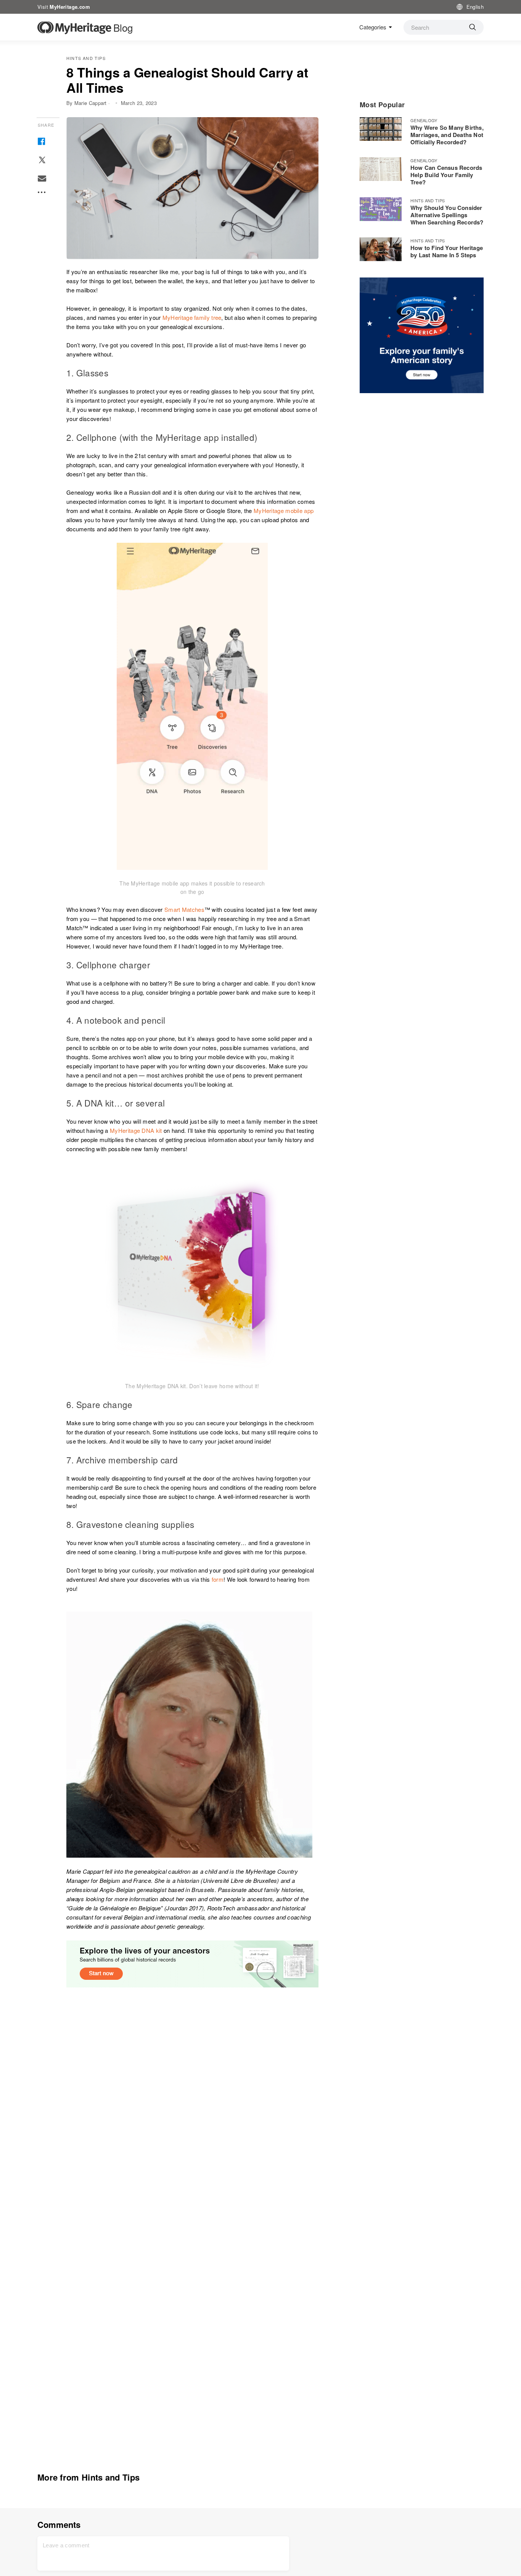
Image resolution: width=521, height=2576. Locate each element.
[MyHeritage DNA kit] (192, 1268)
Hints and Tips (86, 58)
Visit (64, 7)
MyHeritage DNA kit (136, 1130)
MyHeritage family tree (192, 317)
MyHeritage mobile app (284, 511)
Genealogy (424, 120)
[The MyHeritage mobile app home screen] (192, 706)
